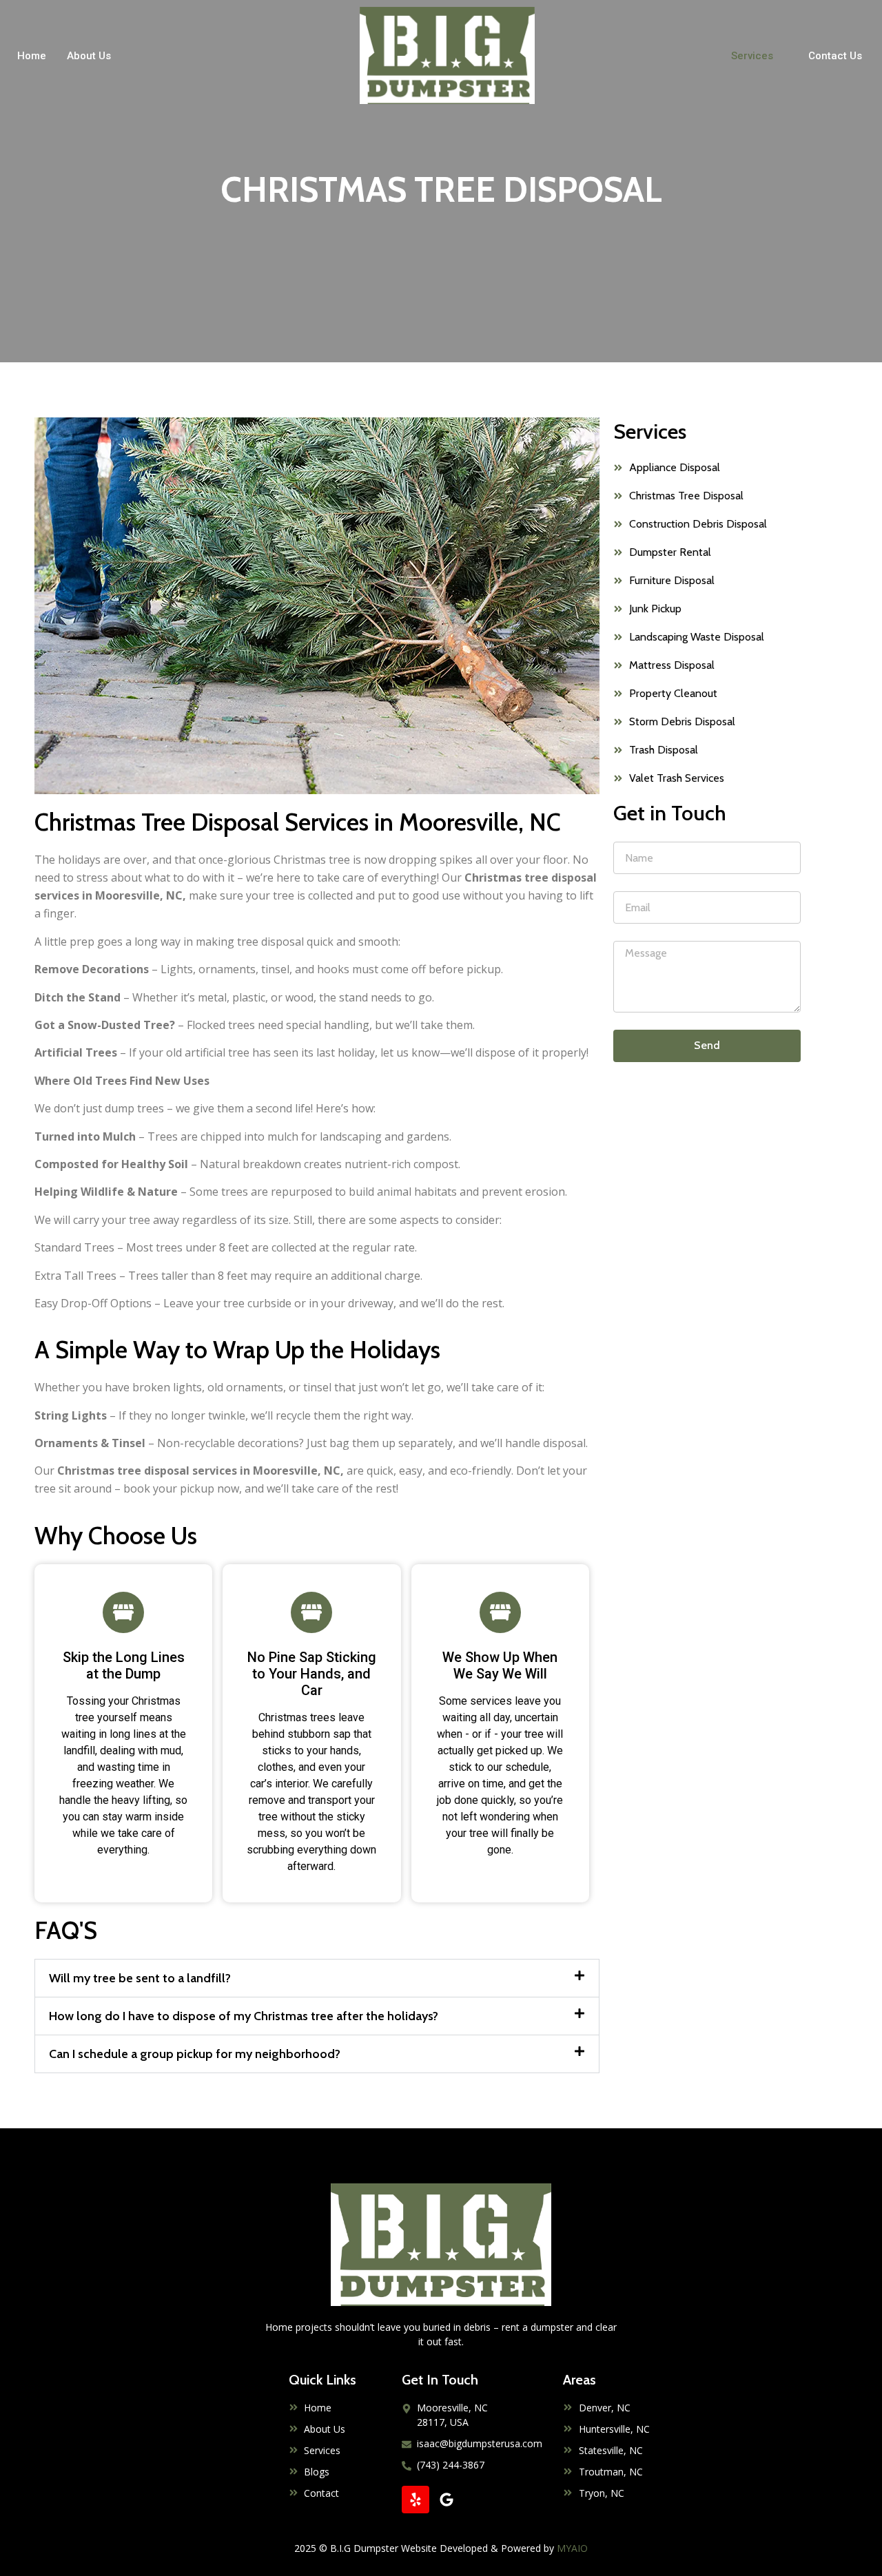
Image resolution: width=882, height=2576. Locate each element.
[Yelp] (416, 2500)
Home (32, 56)
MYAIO (572, 2548)
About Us (89, 56)
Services (752, 56)
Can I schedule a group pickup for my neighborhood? (195, 2054)
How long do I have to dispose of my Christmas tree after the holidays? (244, 2016)
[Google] (447, 2500)
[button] (317, 1978)
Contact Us (835, 56)
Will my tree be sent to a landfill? (140, 1978)
